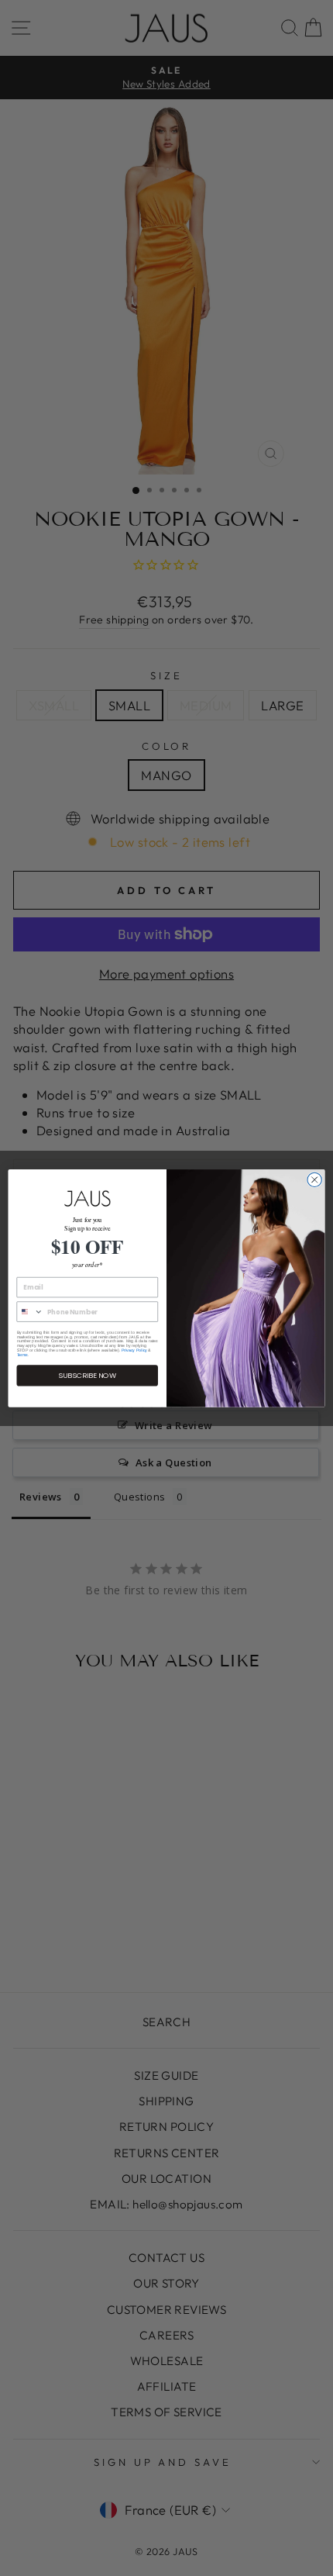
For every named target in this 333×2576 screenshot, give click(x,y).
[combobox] (30, 1312)
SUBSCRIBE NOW (87, 1375)
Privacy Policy (134, 1350)
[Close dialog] (314, 1179)
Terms (22, 1355)
